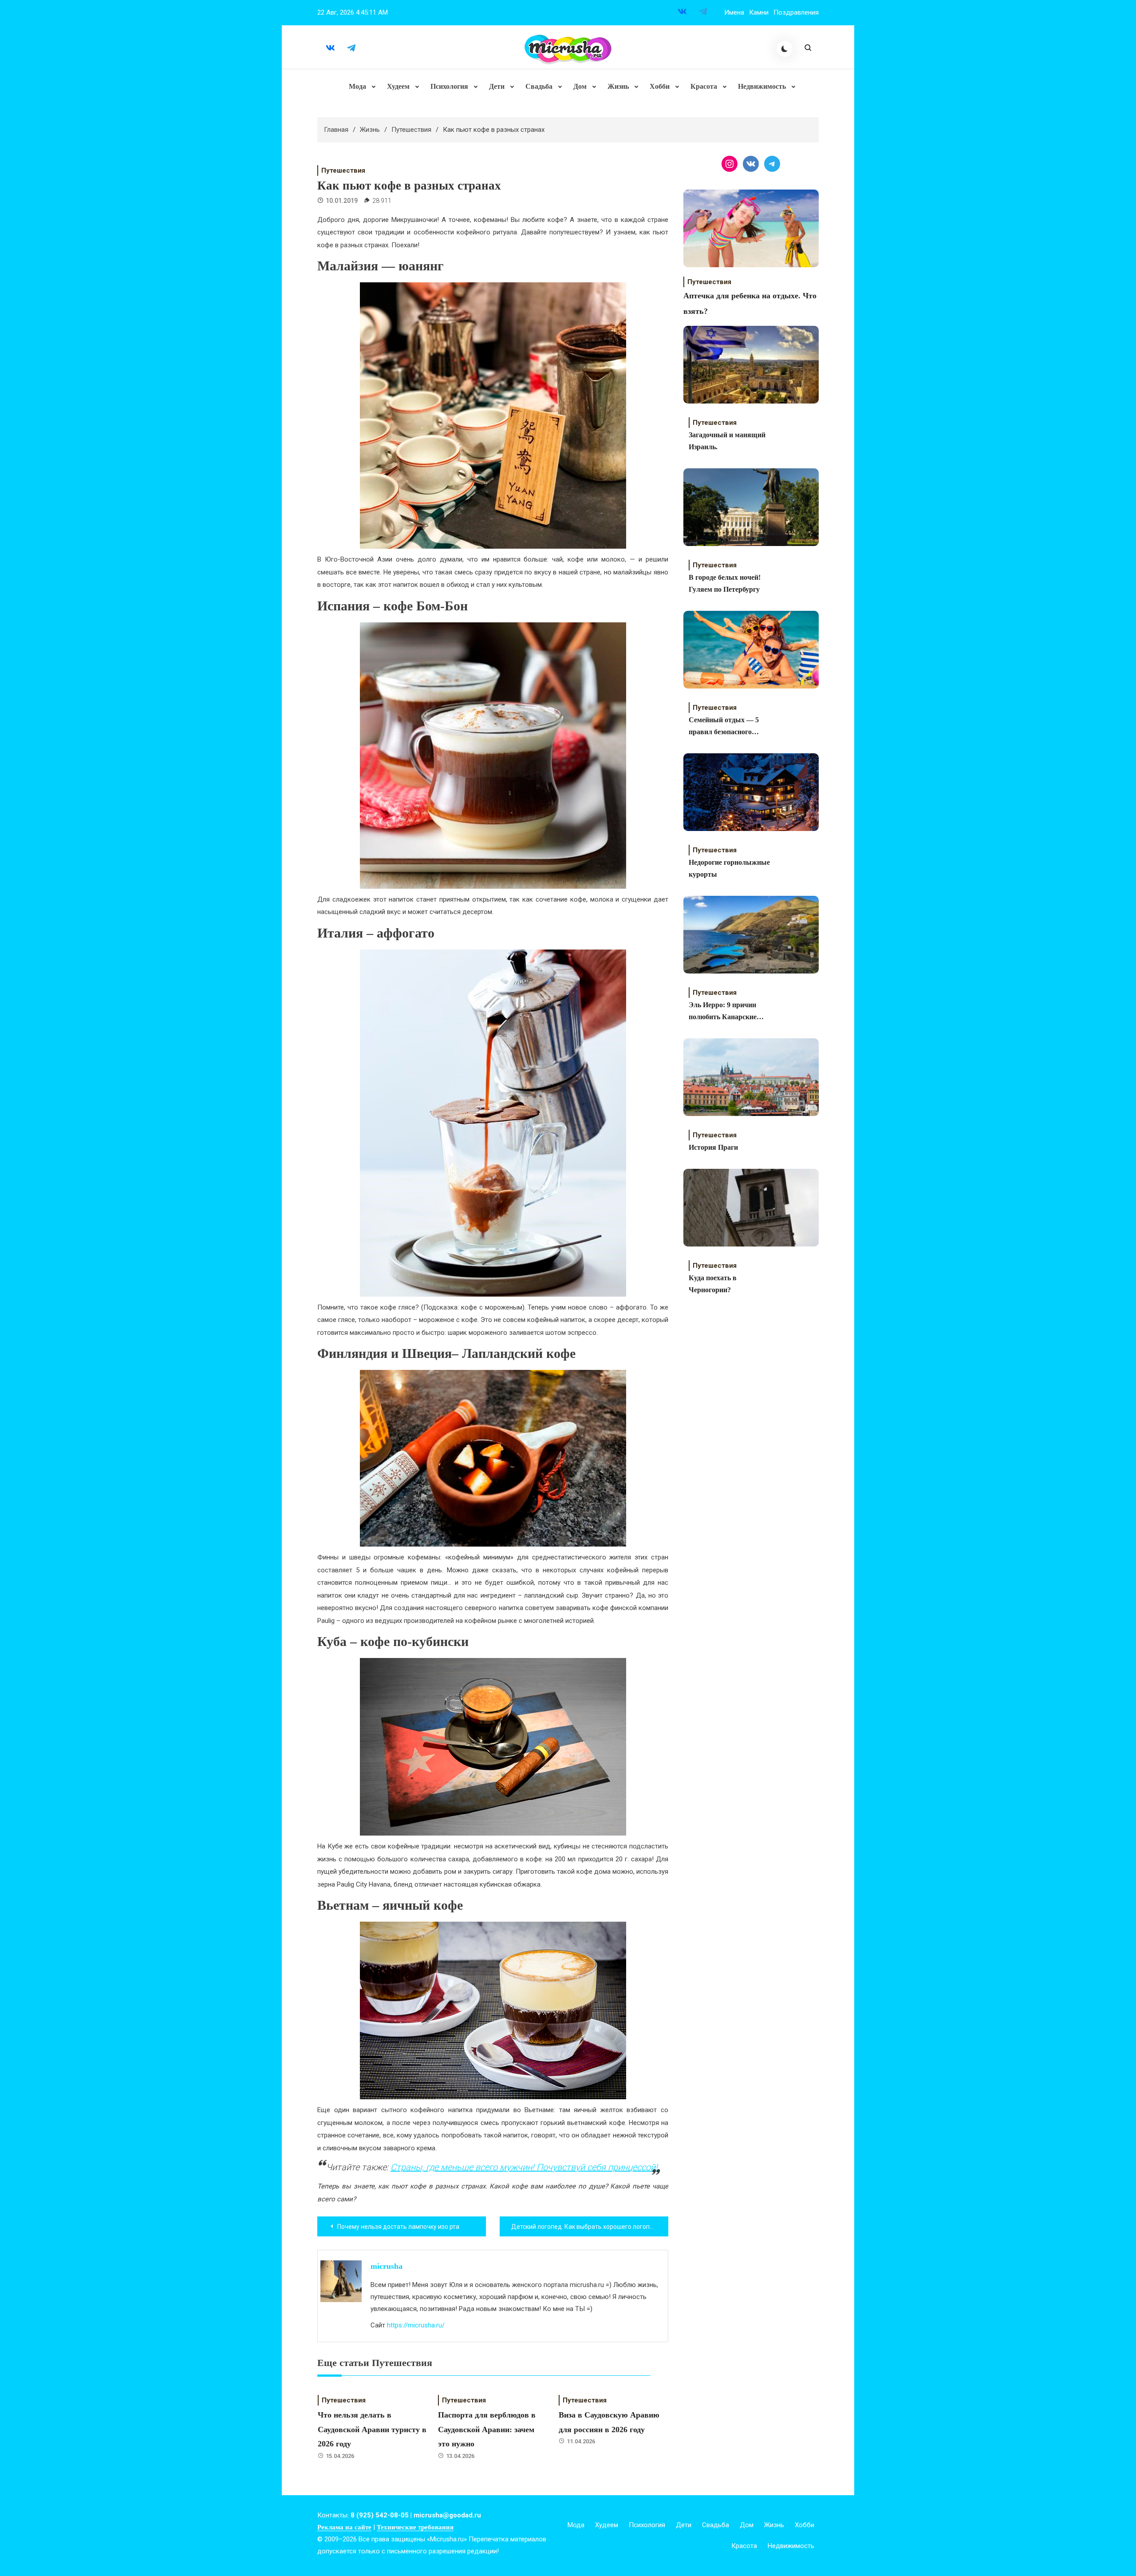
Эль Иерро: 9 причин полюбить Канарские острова (723, 1012)
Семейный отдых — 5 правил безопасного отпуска (724, 727)
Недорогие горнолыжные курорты (729, 868)
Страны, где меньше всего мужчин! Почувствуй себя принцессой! (524, 2167)
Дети (497, 86)
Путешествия (343, 170)
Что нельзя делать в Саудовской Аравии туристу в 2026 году (372, 2429)
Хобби (660, 86)
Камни (759, 12)
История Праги (713, 1147)
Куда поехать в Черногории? (713, 1284)
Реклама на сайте (344, 2527)
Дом (580, 86)
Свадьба (539, 86)
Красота (704, 86)
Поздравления (796, 12)
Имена (734, 12)
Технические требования (415, 2527)
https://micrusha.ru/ (416, 2325)
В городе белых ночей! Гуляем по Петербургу (725, 583)
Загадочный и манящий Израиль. (727, 441)
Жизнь (618, 86)
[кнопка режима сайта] (785, 49)
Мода (357, 86)
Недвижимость (762, 86)
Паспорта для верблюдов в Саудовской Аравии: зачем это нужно (487, 2429)
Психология (449, 86)
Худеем (398, 86)
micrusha (387, 2266)
